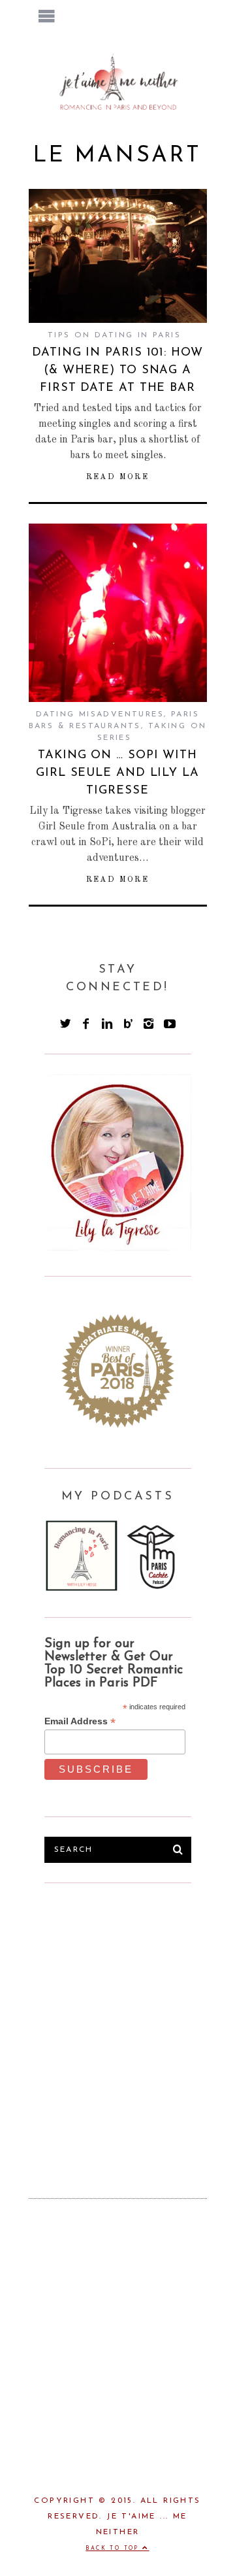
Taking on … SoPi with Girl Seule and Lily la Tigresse (117, 773)
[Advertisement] (117, 2020)
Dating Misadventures (100, 714)
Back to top (114, 2549)
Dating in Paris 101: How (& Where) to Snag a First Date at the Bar (117, 371)
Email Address (80, 1721)
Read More (118, 477)
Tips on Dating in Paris (114, 335)
